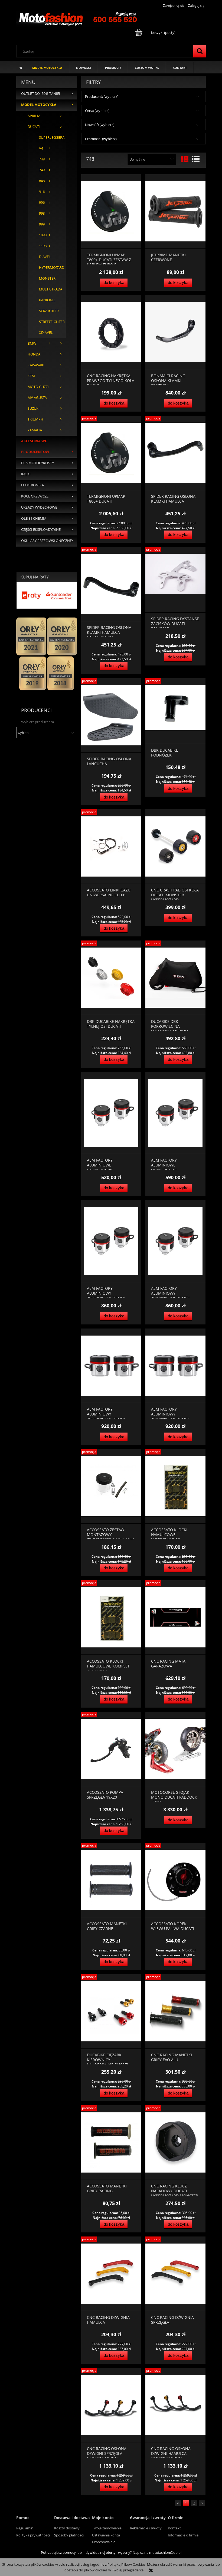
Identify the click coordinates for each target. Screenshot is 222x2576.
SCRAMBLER (47, 311)
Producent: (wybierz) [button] (102, 96)
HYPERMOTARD (47, 268)
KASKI (26, 474)
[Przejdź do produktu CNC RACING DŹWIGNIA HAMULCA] (111, 2274)
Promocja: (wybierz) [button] (101, 139)
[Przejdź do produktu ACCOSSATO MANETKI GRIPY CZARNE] (111, 1880)
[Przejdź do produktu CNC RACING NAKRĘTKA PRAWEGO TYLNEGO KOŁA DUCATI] (111, 332)
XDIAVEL (46, 333)
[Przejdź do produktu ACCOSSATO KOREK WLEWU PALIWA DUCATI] (175, 1880)
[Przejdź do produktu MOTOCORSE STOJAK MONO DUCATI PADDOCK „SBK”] (175, 1749)
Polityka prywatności (33, 2535)
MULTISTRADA (47, 289)
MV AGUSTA (37, 398)
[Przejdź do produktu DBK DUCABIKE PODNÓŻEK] (175, 711)
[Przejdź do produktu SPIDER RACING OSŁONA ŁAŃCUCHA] (111, 715)
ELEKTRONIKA (32, 485)
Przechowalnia (104, 2542)
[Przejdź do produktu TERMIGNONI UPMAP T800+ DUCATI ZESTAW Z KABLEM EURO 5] (111, 211)
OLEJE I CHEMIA (34, 518)
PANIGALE (47, 300)
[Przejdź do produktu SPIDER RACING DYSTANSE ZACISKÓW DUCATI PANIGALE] (175, 580)
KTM (31, 376)
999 (42, 224)
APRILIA (34, 116)
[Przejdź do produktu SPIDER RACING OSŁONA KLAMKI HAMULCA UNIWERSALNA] (111, 584)
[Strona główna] (78, 18)
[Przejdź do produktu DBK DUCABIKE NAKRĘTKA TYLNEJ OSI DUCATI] (111, 978)
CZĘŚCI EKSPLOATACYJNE (41, 530)
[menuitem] (47, 67)
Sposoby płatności (69, 2535)
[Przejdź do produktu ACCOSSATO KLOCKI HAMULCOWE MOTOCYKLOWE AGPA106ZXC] (175, 1486)
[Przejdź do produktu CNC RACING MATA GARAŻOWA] (175, 1617)
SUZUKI (34, 408)
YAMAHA (35, 430)
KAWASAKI (36, 365)
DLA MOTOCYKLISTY (37, 463)
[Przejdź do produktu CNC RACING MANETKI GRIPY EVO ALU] (175, 2011)
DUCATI (34, 127)
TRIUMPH (35, 419)
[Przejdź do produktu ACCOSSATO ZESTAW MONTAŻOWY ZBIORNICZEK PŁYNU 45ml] (111, 1486)
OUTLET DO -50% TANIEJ (40, 94)
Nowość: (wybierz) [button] (100, 125)
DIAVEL (45, 257)
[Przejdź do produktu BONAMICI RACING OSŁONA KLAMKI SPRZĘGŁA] (175, 332)
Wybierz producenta (37, 722)
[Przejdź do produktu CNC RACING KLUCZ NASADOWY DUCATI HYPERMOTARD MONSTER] (175, 2143)
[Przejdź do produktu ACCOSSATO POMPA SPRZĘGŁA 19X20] (111, 1749)
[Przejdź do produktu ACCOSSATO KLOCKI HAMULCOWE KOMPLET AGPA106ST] (111, 1617)
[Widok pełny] (196, 159)
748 (42, 159)
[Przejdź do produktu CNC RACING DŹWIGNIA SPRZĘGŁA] (175, 2274)
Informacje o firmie (183, 2535)
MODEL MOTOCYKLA (39, 105)
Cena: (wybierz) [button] (97, 111)
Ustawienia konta (106, 2535)
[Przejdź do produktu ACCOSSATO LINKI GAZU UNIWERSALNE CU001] (111, 847)
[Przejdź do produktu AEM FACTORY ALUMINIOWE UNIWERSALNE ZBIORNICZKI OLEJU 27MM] (111, 1113)
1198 (43, 246)
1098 (43, 235)
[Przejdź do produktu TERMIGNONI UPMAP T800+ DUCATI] (111, 453)
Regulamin (25, 2528)
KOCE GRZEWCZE (35, 496)
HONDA (34, 354)
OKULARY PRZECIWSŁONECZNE (46, 541)
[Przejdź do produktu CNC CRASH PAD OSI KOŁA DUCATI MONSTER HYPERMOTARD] (175, 847)
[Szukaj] (200, 51)
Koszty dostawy (67, 2528)
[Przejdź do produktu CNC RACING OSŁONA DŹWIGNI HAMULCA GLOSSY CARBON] (175, 2405)
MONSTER (47, 278)
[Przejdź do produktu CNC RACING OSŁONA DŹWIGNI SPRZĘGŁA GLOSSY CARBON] (111, 2405)
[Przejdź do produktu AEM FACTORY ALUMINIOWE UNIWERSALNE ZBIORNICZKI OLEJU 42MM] (175, 1113)
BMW (32, 343)
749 (42, 170)
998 (42, 213)
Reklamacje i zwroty (146, 2528)
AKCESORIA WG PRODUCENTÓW (35, 446)
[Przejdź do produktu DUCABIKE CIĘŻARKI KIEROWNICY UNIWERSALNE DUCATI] (111, 2011)
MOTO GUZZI (38, 387)
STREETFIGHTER (47, 322)
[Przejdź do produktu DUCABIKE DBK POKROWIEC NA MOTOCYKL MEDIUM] (175, 978)
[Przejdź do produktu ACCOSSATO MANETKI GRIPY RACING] (111, 2143)
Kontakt (174, 2528)
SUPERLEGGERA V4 (47, 143)
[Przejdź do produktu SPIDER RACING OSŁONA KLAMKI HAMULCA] (175, 453)
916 (42, 192)
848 (42, 181)
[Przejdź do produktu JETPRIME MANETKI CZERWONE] (175, 211)
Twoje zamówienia (107, 2528)
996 (42, 203)
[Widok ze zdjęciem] (185, 159)
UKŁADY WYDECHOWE (39, 507)
